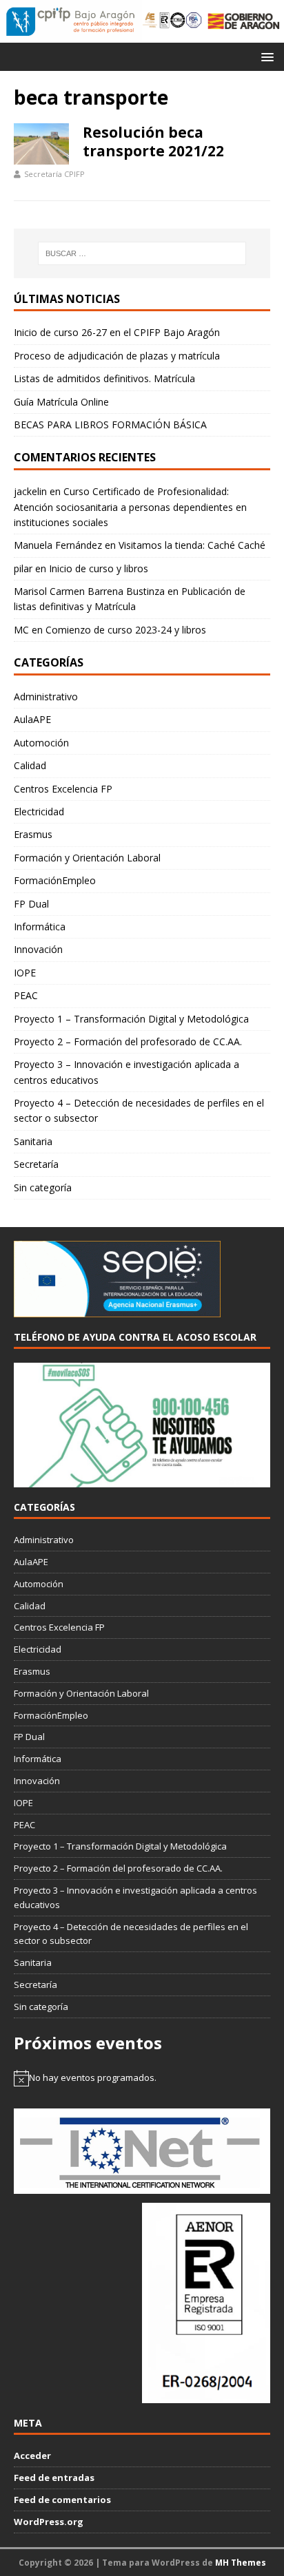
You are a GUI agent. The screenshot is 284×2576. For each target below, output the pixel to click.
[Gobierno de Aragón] (243, 21)
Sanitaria (33, 1141)
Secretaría (36, 1164)
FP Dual (31, 904)
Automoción (41, 743)
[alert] (142, 2078)
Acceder (32, 2455)
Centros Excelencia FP (63, 789)
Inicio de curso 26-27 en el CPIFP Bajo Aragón (117, 332)
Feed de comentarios (62, 2500)
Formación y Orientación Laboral (87, 858)
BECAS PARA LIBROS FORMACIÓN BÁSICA (110, 425)
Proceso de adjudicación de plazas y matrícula (117, 356)
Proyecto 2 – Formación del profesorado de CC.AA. (128, 1041)
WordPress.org (49, 2522)
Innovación (38, 949)
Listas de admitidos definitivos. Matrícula (104, 378)
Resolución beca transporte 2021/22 (153, 142)
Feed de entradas (54, 2478)
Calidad (30, 765)
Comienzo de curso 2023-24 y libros (126, 630)
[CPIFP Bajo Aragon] (71, 21)
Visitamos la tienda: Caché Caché (192, 545)
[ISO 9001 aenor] (206, 2396)
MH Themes (241, 2563)
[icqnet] (142, 2186)
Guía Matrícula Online (61, 402)
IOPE (25, 973)
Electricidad (39, 811)
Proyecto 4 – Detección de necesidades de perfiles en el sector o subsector (139, 1110)
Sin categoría (43, 1187)
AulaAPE (32, 719)
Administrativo (46, 697)
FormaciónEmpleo (55, 880)
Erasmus (33, 834)
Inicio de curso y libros (99, 568)
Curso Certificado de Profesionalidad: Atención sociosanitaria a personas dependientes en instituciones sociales (130, 507)
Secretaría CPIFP (54, 174)
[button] (265, 56)
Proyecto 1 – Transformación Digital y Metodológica (131, 1019)
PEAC (26, 995)
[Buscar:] (142, 253)
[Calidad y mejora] (172, 21)
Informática (40, 926)
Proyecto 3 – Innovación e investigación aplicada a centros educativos (126, 1072)
